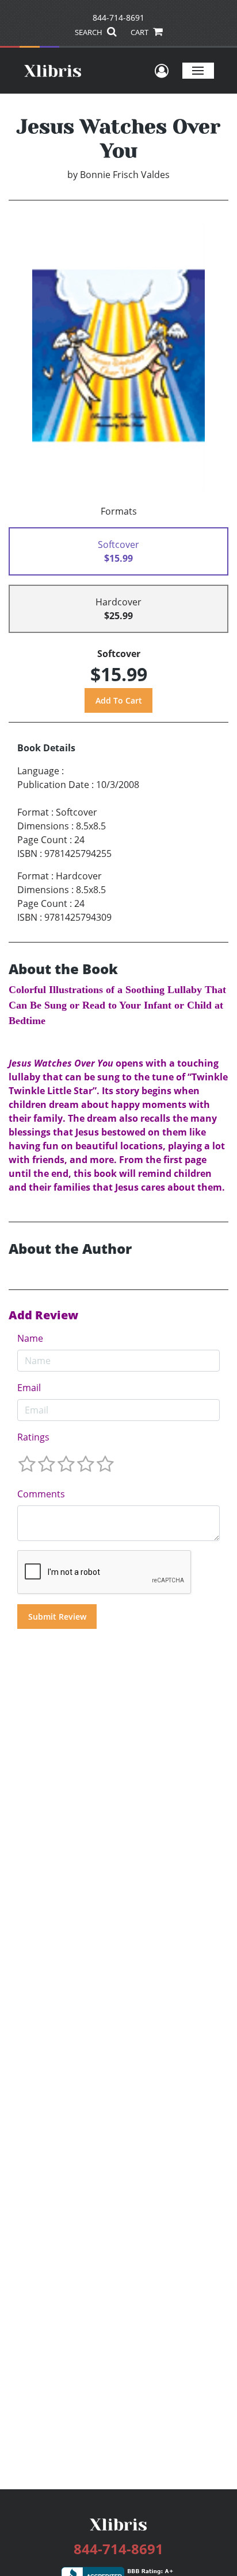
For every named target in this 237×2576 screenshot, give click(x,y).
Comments (41, 1494)
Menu (198, 70)
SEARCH (89, 32)
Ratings (33, 1437)
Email (29, 1388)
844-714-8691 (118, 18)
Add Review (43, 1315)
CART (140, 32)
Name (30, 1338)
